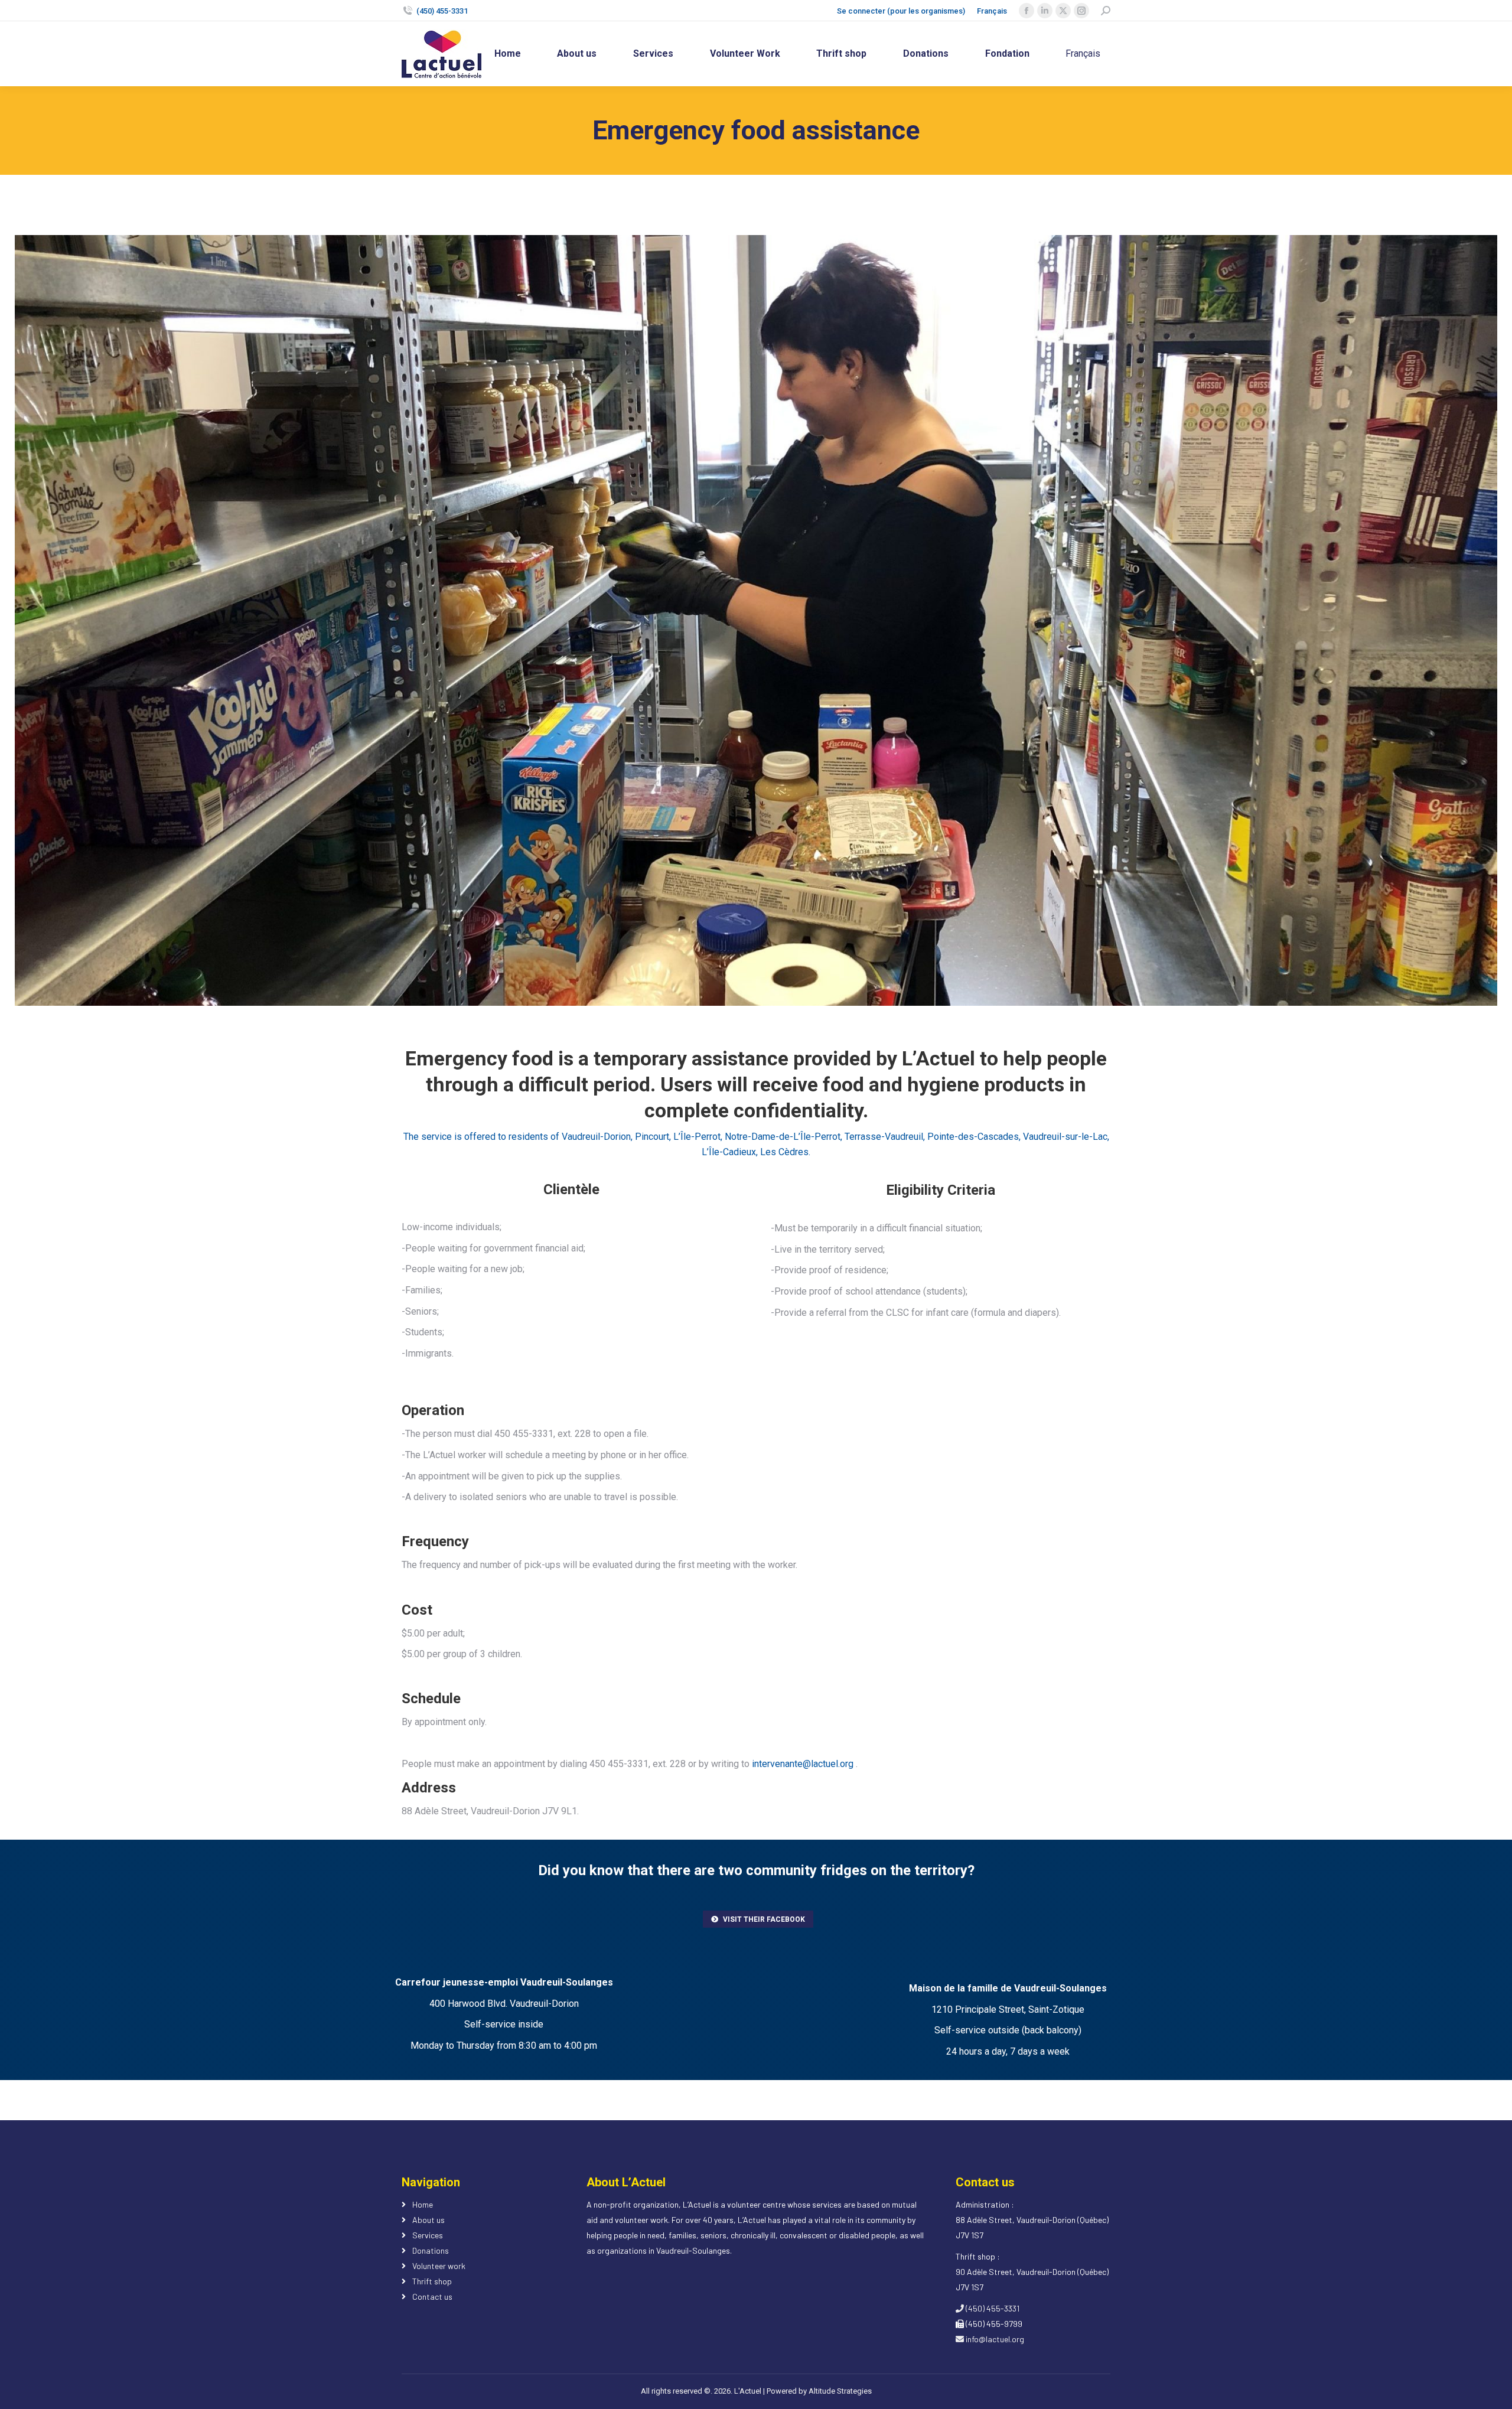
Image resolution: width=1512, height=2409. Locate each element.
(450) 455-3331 (442, 11)
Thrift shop (432, 2281)
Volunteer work (439, 2266)
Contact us (432, 2296)
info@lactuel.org (994, 2339)
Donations (431, 2250)
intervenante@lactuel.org (803, 1764)
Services (428, 2235)
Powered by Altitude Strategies (819, 2391)
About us (428, 2220)
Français (992, 11)
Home (423, 2204)
